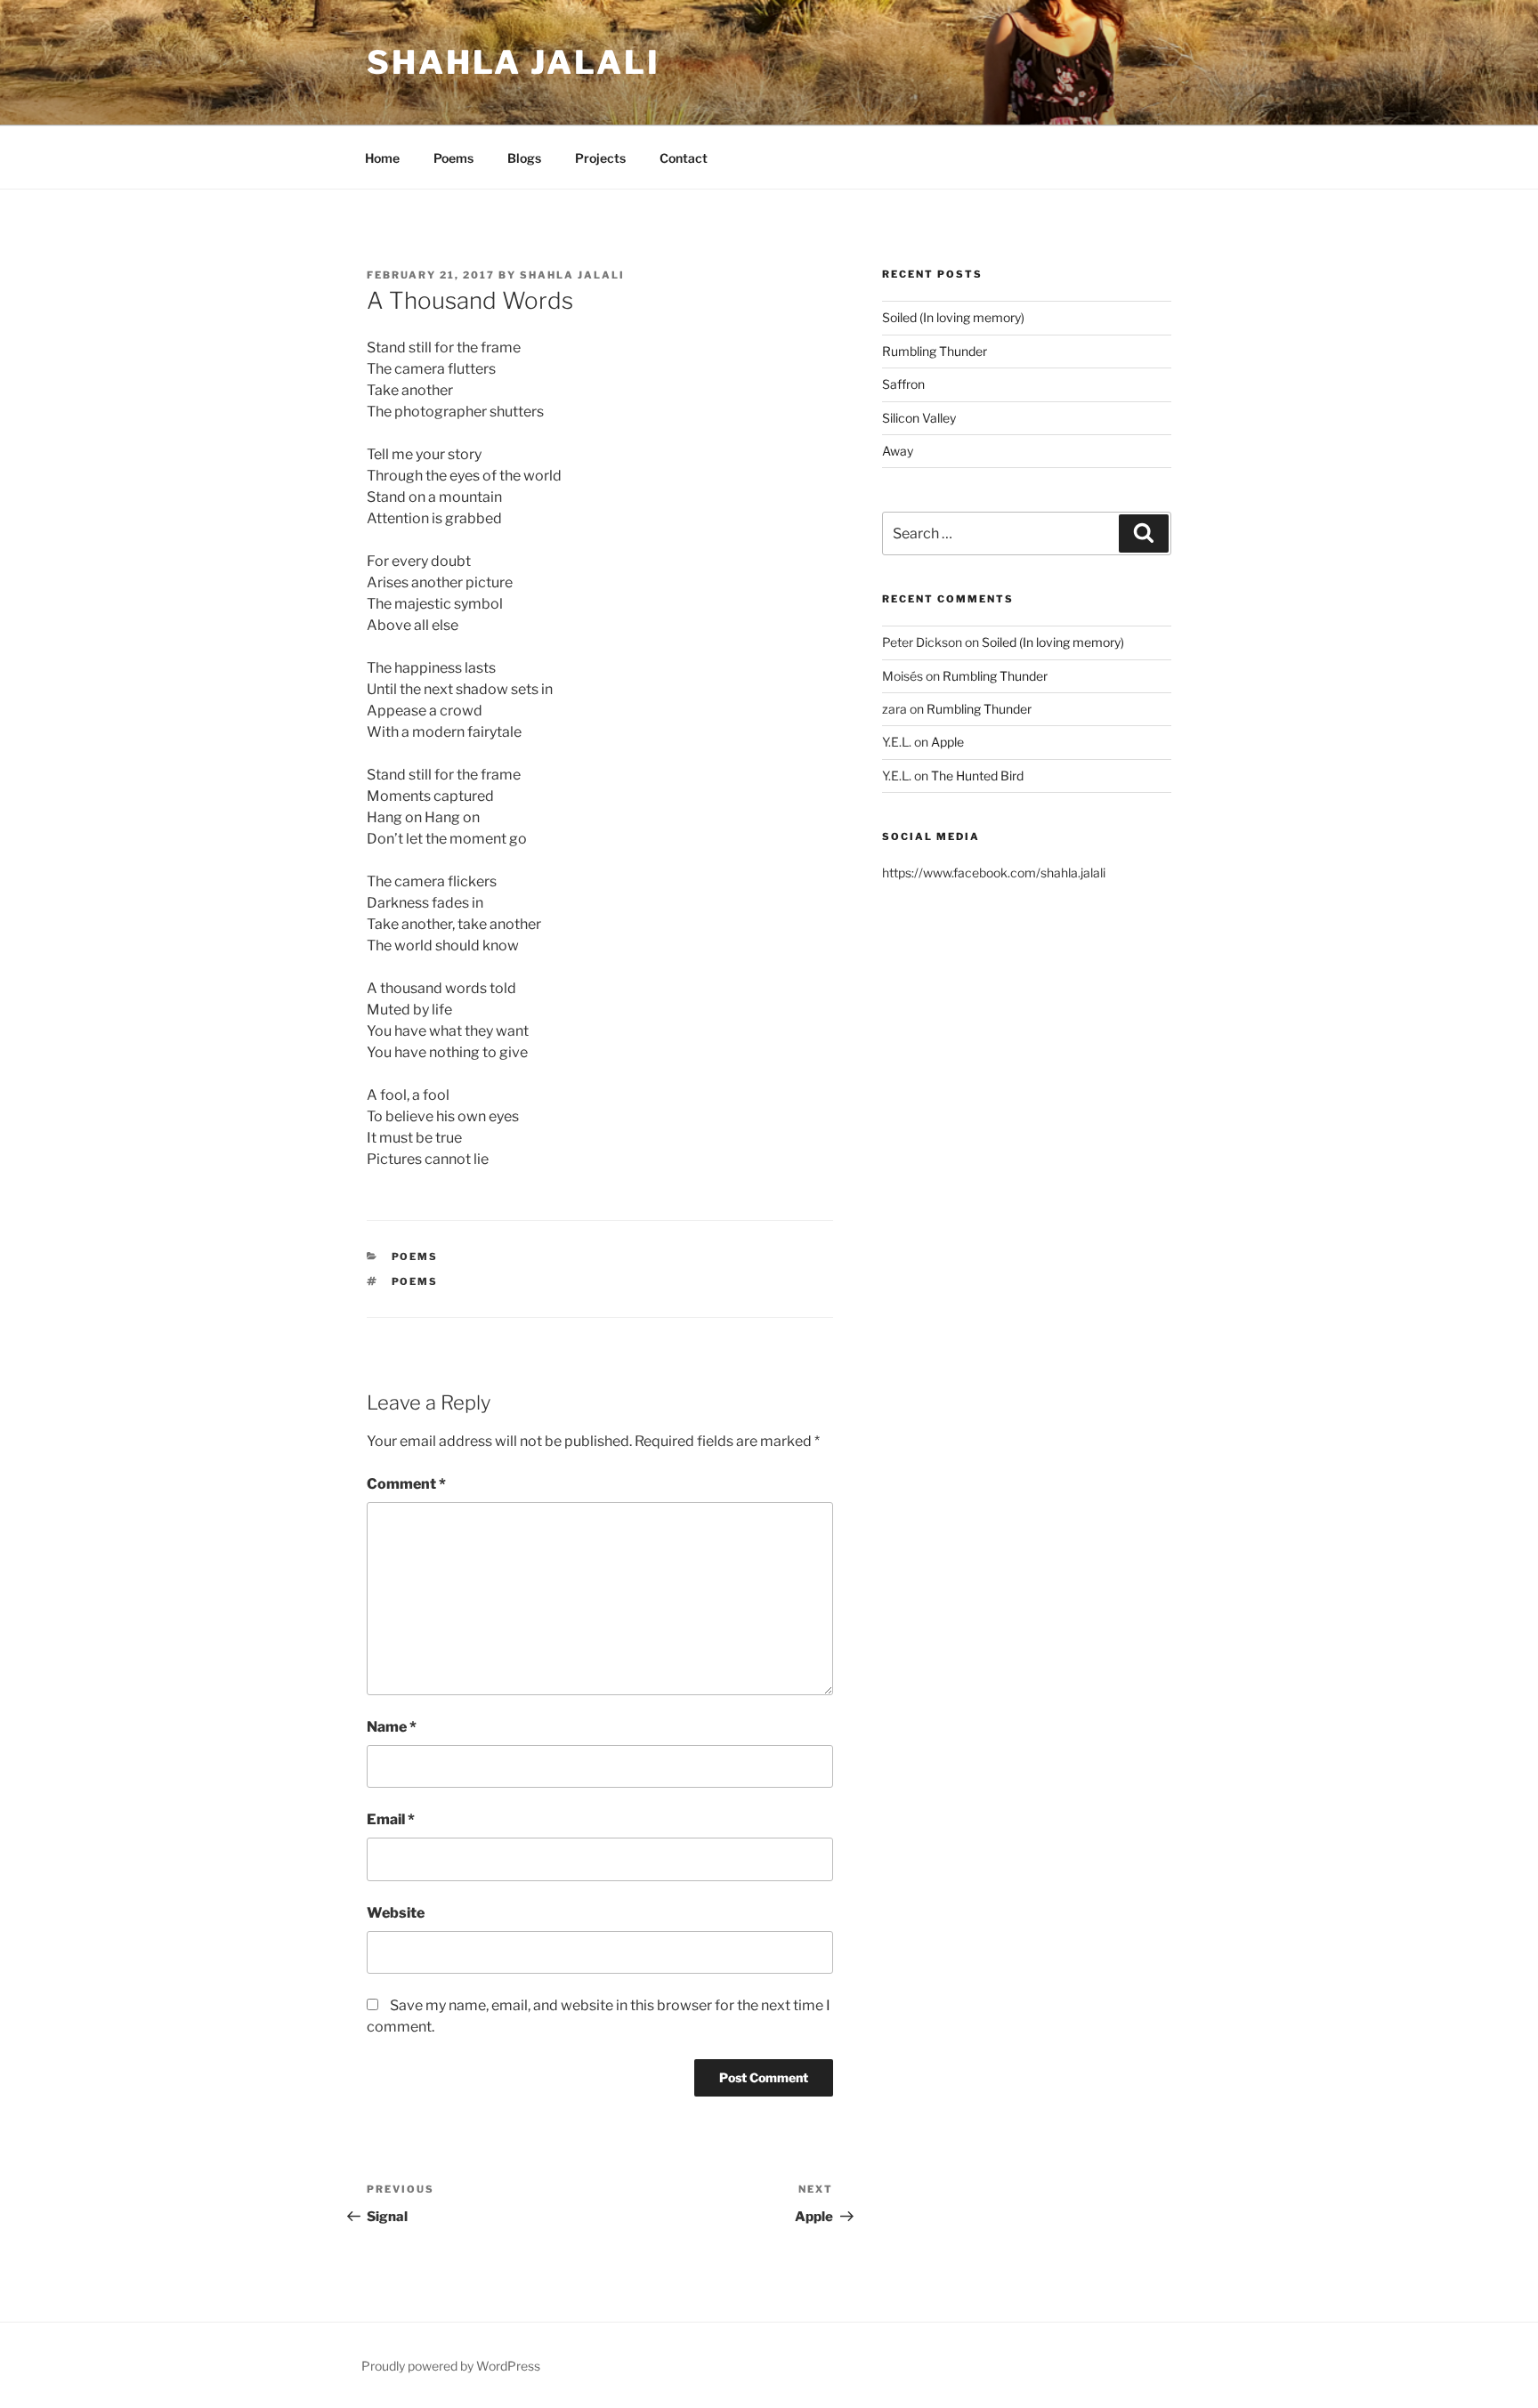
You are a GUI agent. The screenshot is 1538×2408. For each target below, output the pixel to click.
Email (391, 1819)
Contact (684, 158)
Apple (947, 742)
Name (392, 1727)
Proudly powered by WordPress (451, 2366)
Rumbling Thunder (935, 351)
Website (396, 1913)
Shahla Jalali (513, 62)
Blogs (524, 158)
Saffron (903, 384)
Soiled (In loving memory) (953, 317)
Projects (600, 158)
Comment (406, 1484)
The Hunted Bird (977, 776)
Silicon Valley (919, 418)
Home (382, 158)
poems (415, 1281)
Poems (453, 158)
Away (898, 451)
